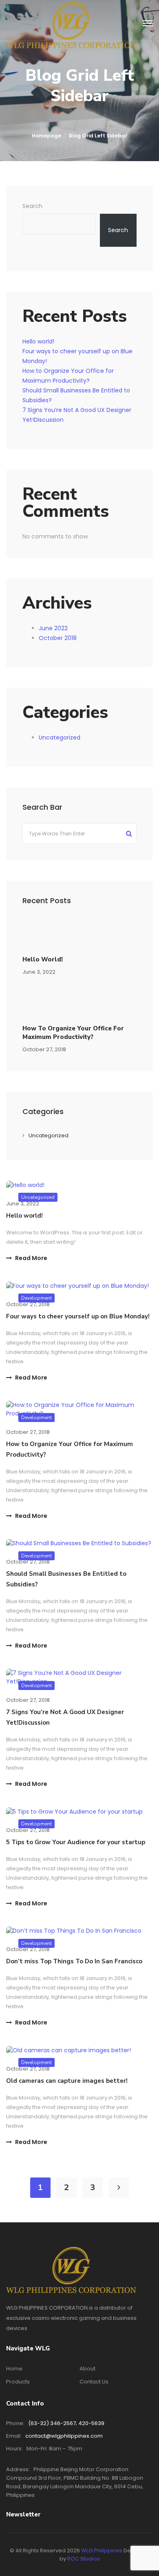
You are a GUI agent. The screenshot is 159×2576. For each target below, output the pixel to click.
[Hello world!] (25, 1185)
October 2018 (58, 638)
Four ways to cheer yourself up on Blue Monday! (78, 1316)
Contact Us (94, 2382)
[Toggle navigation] (148, 24)
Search (32, 206)
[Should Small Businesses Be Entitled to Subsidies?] (79, 1543)
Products (18, 2382)
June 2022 (53, 628)
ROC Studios (84, 2559)
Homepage (46, 136)
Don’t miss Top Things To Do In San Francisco (74, 1961)
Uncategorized (60, 738)
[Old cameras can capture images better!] (68, 2050)
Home (14, 2369)
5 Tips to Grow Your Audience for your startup (76, 1842)
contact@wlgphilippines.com (64, 2436)
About (87, 2369)
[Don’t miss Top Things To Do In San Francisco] (74, 1931)
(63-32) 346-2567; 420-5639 (66, 2423)
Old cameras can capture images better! (67, 2081)
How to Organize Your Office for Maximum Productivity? (73, 1033)
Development (36, 1418)
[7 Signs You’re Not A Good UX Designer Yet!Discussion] (79, 1677)
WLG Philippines (102, 2551)
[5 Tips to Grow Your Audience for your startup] (74, 1811)
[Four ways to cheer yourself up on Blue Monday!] (77, 1285)
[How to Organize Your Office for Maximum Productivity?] (79, 1409)
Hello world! (38, 341)
